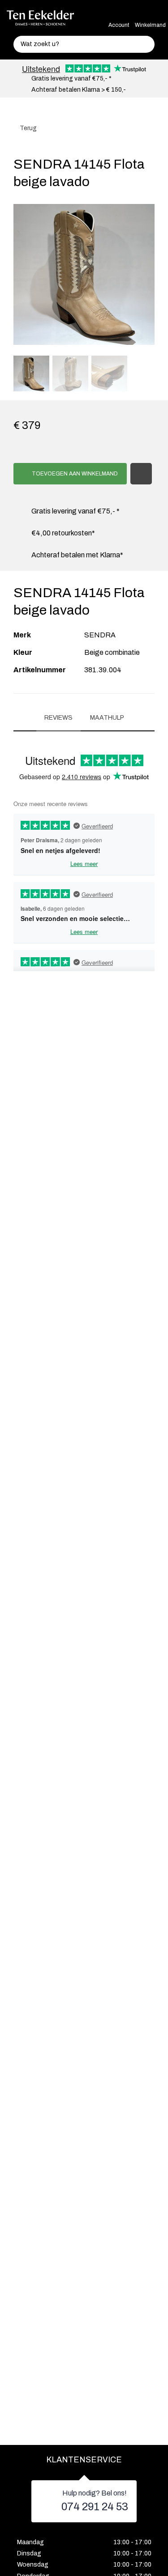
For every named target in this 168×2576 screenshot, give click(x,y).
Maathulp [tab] (107, 718)
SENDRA (100, 635)
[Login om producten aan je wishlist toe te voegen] (141, 474)
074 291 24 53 (95, 2507)
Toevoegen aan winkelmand (74, 474)
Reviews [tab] (58, 718)
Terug (28, 128)
